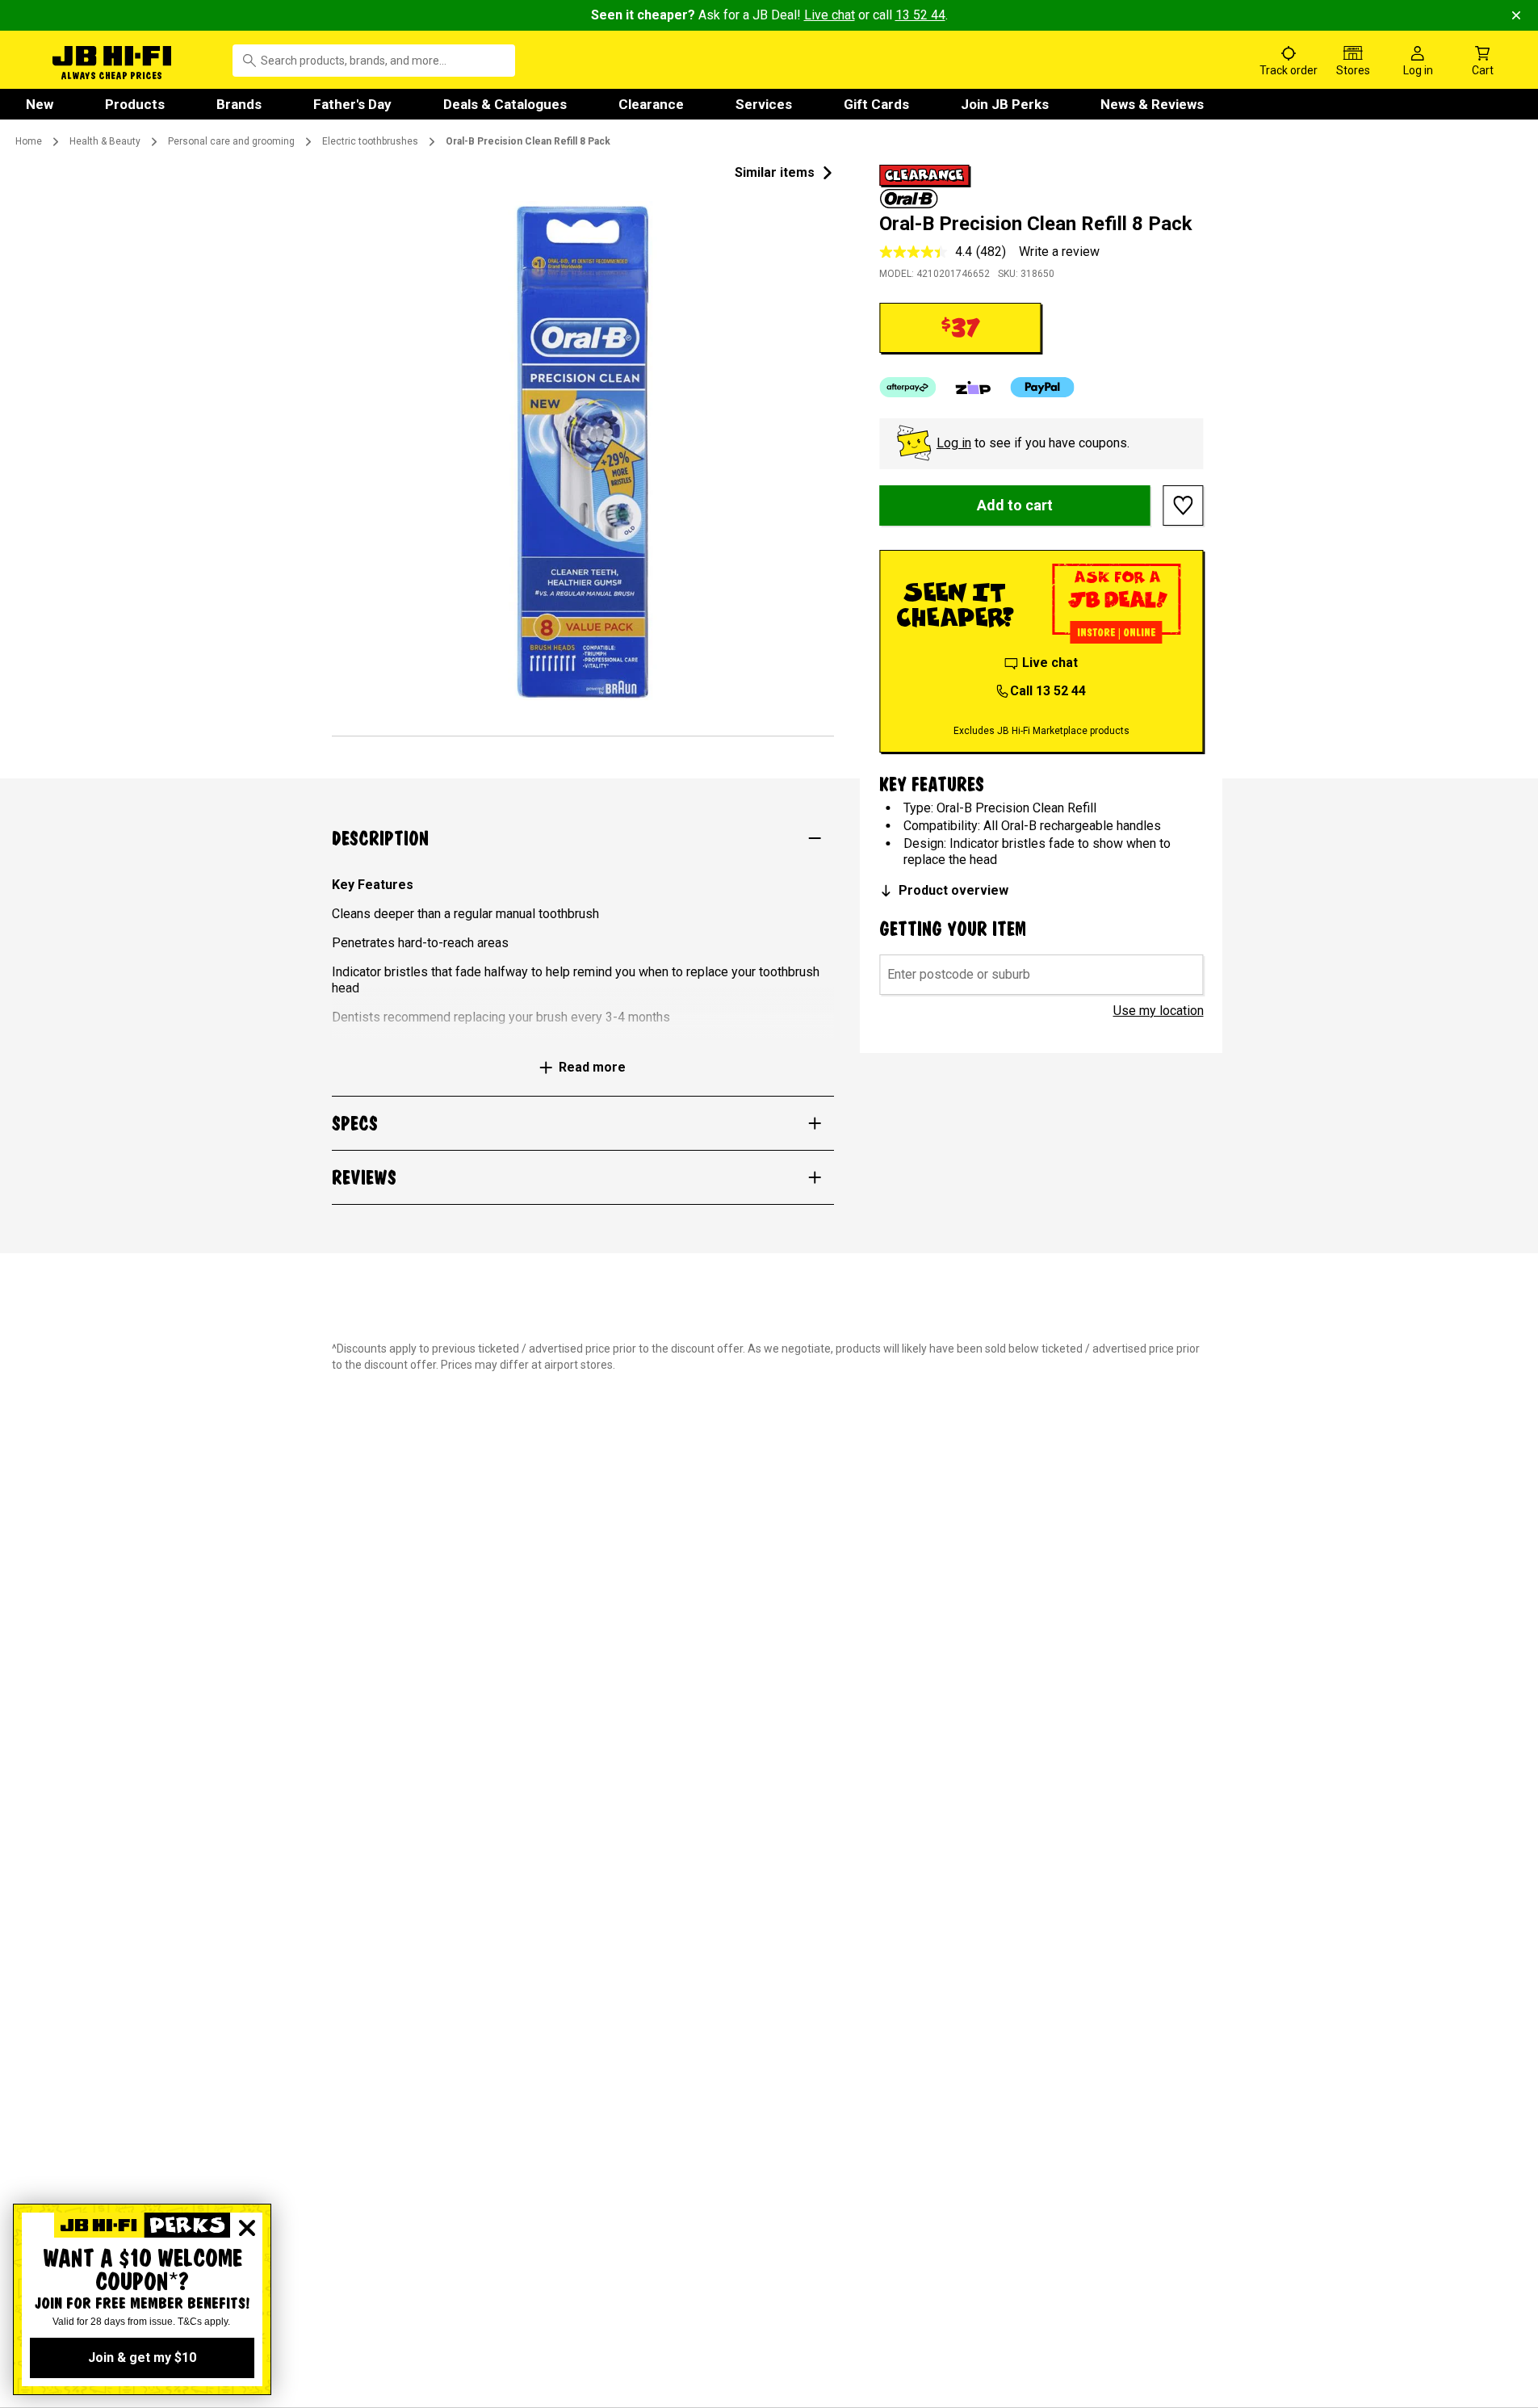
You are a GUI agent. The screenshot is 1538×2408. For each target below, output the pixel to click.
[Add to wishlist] (1184, 506)
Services (764, 104)
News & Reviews (1152, 104)
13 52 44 (920, 15)
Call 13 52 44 (1048, 691)
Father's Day (352, 104)
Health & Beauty (105, 141)
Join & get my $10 (142, 2358)
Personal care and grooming (231, 141)
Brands (239, 104)
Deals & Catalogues (505, 104)
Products (135, 104)
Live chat (830, 15)
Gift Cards (876, 104)
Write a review (1059, 252)
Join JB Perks (1005, 104)
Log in (954, 443)
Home (29, 141)
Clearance (651, 104)
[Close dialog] (247, 2228)
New (40, 104)
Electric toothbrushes (370, 141)
